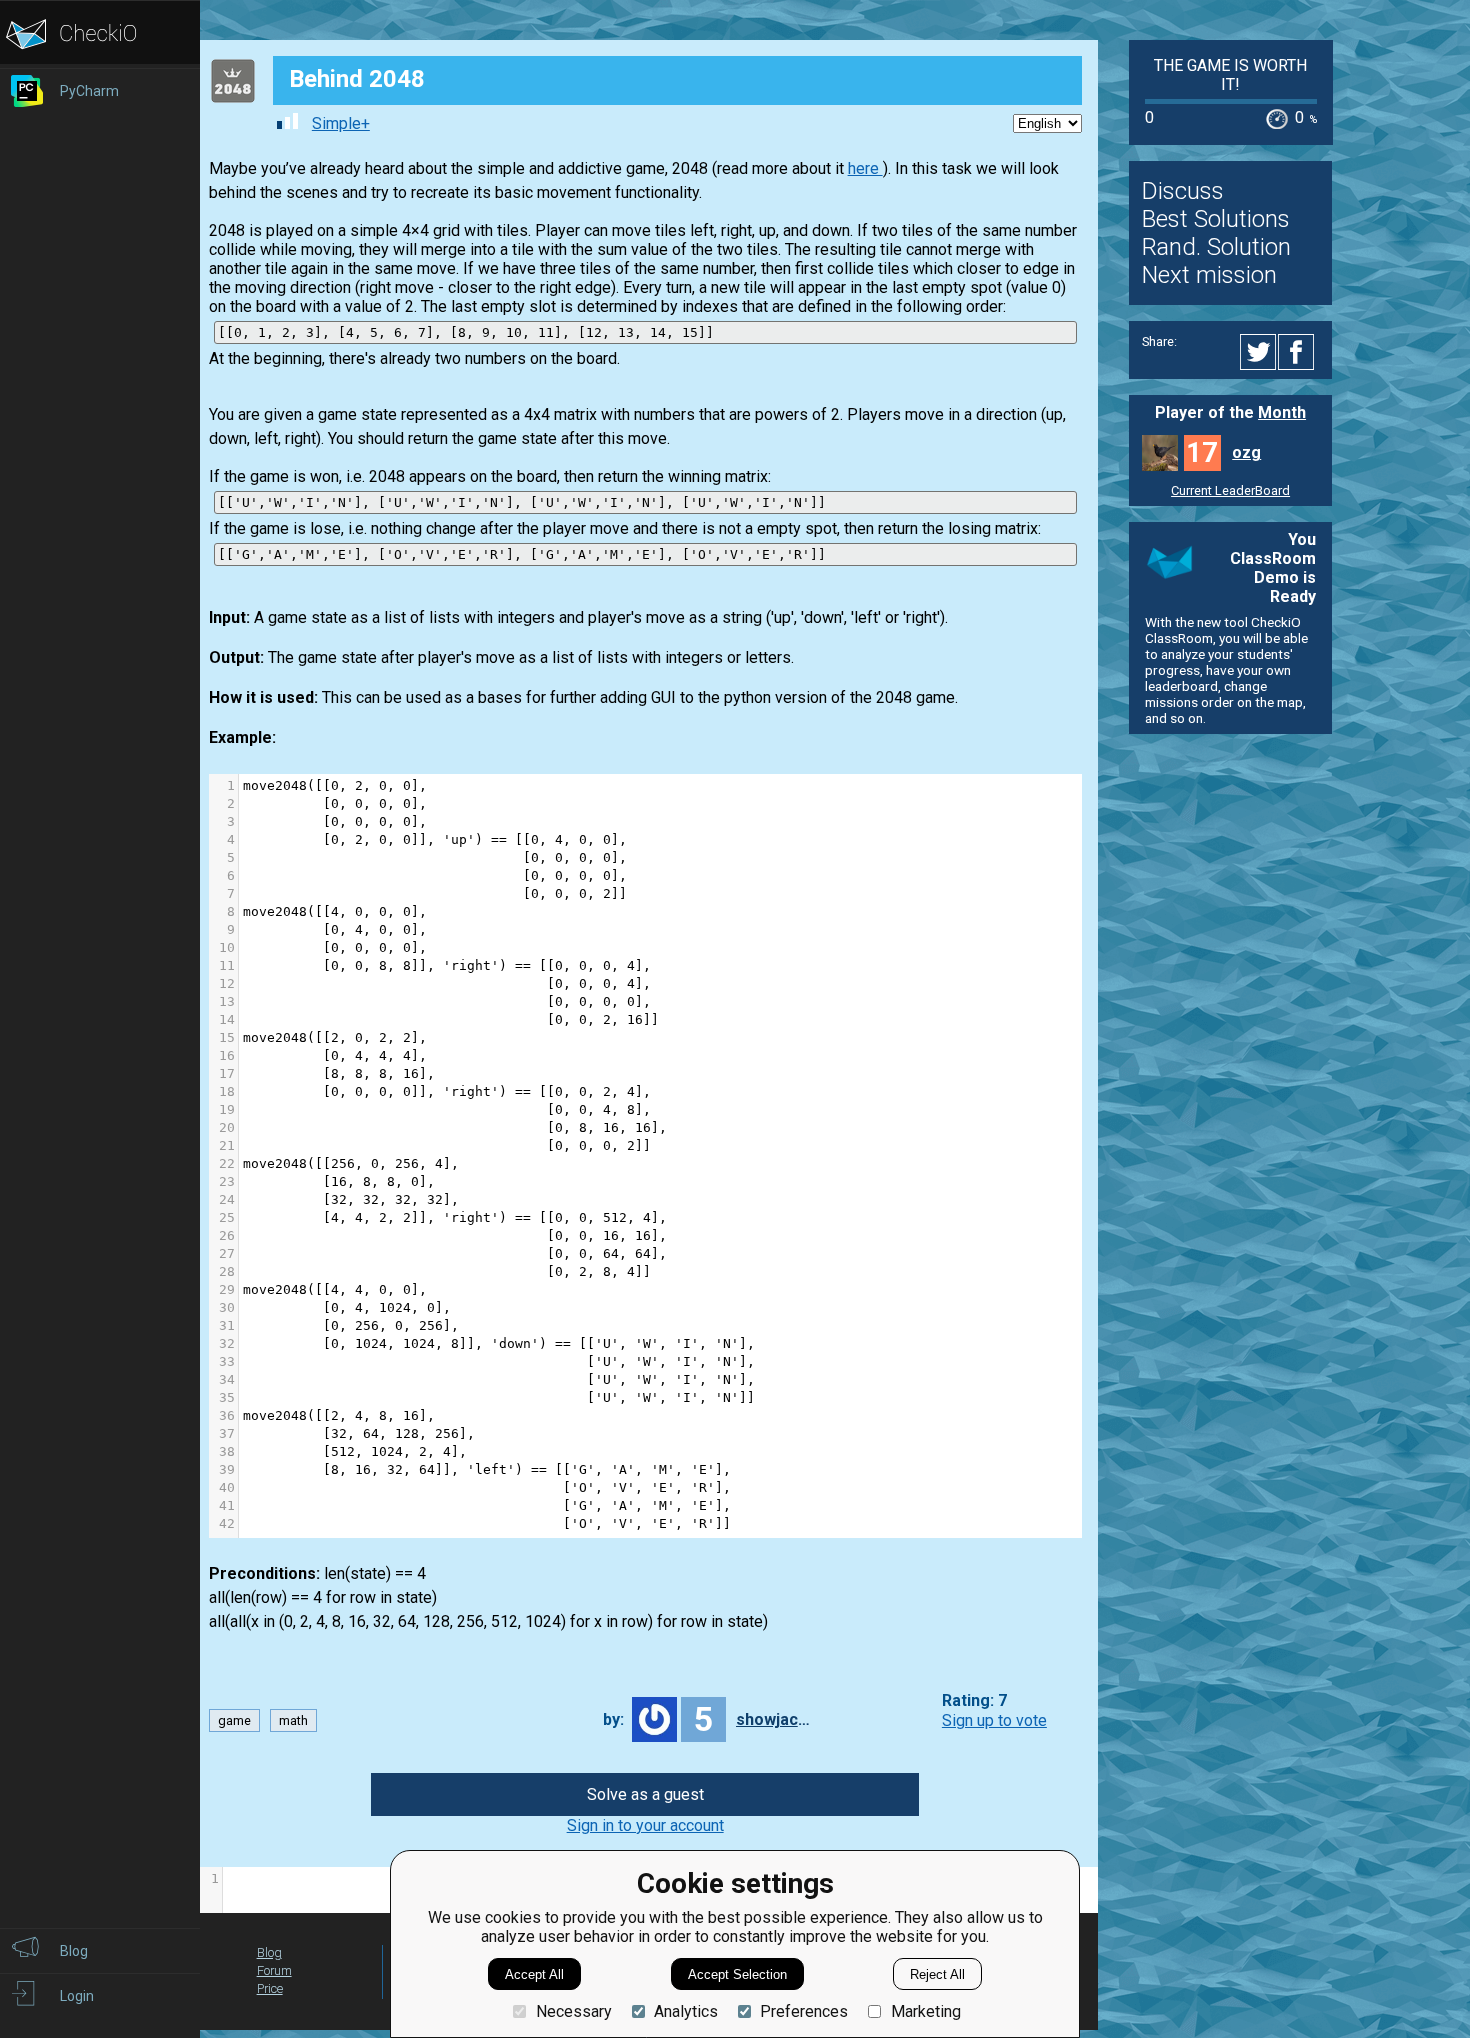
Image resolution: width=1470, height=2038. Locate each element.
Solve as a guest (645, 1794)
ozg (1246, 452)
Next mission (1209, 275)
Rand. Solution (1216, 247)
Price (270, 1988)
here (865, 168)
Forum (274, 1970)
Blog (269, 1952)
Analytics (686, 2011)
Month (1282, 412)
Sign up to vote (994, 1720)
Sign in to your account (645, 1825)
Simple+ (341, 123)
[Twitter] (1259, 352)
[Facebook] (1299, 352)
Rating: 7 (974, 1701)
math (293, 1720)
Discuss (1183, 191)
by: (613, 1719)
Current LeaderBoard (1230, 490)
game (234, 1720)
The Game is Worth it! (1230, 75)
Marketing (925, 2011)
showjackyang (776, 1719)
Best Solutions (1216, 219)
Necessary (573, 2011)
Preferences (804, 2011)
